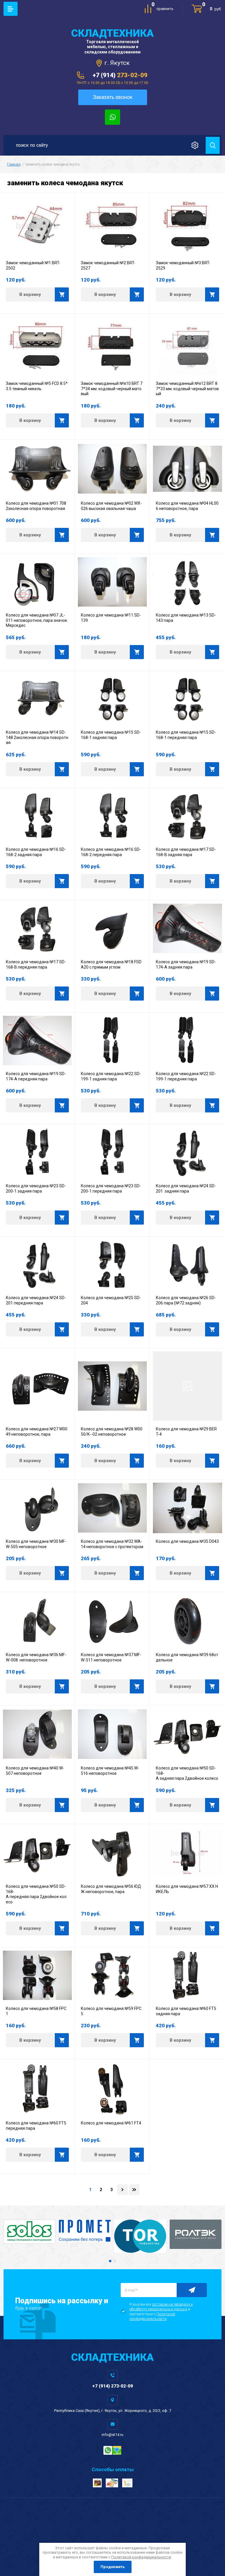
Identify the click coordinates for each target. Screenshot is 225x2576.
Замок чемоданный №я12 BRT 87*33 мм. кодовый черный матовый (187, 389)
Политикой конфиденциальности (152, 2316)
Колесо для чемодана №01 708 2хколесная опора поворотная (36, 506)
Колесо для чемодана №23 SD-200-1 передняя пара (111, 1188)
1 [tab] (110, 2261)
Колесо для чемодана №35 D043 (187, 1541)
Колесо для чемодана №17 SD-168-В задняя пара (186, 852)
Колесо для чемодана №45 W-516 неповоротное (110, 1771)
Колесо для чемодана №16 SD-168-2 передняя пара (111, 852)
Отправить (192, 2290)
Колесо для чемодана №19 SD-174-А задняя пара (186, 964)
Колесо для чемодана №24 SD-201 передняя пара (36, 1300)
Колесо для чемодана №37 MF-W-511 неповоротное (111, 1657)
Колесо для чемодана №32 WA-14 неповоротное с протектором (112, 1544)
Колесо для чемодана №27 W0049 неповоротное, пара (37, 1432)
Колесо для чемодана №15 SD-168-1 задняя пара (111, 735)
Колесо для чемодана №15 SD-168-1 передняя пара (186, 735)
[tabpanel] (29, 2232)
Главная (14, 164)
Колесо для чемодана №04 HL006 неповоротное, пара (187, 506)
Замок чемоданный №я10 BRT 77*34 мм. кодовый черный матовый (112, 389)
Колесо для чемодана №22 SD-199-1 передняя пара (186, 1076)
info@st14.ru (112, 2435)
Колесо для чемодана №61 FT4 (111, 2123)
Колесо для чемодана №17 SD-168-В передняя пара (36, 964)
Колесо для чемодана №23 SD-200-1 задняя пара (36, 1188)
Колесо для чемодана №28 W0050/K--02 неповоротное (112, 1432)
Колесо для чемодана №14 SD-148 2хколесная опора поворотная (37, 737)
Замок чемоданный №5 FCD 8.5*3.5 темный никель (37, 386)
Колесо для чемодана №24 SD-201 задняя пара (186, 1188)
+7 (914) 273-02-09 (113, 2386)
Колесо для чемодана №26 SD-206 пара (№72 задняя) (186, 1300)
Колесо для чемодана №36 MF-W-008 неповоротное (36, 1657)
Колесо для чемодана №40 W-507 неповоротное (35, 1771)
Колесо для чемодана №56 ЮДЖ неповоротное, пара (111, 1889)
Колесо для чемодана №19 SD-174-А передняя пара (36, 1076)
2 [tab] (115, 2261)
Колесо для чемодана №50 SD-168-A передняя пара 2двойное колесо (36, 1894)
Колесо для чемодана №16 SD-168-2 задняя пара (36, 852)
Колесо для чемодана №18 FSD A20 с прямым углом (112, 964)
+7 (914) (120, 75)
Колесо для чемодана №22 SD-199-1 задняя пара (111, 1076)
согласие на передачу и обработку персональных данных (161, 2307)
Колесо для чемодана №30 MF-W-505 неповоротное (36, 1544)
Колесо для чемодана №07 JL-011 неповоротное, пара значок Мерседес (37, 620)
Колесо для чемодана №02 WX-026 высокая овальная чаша (111, 506)
